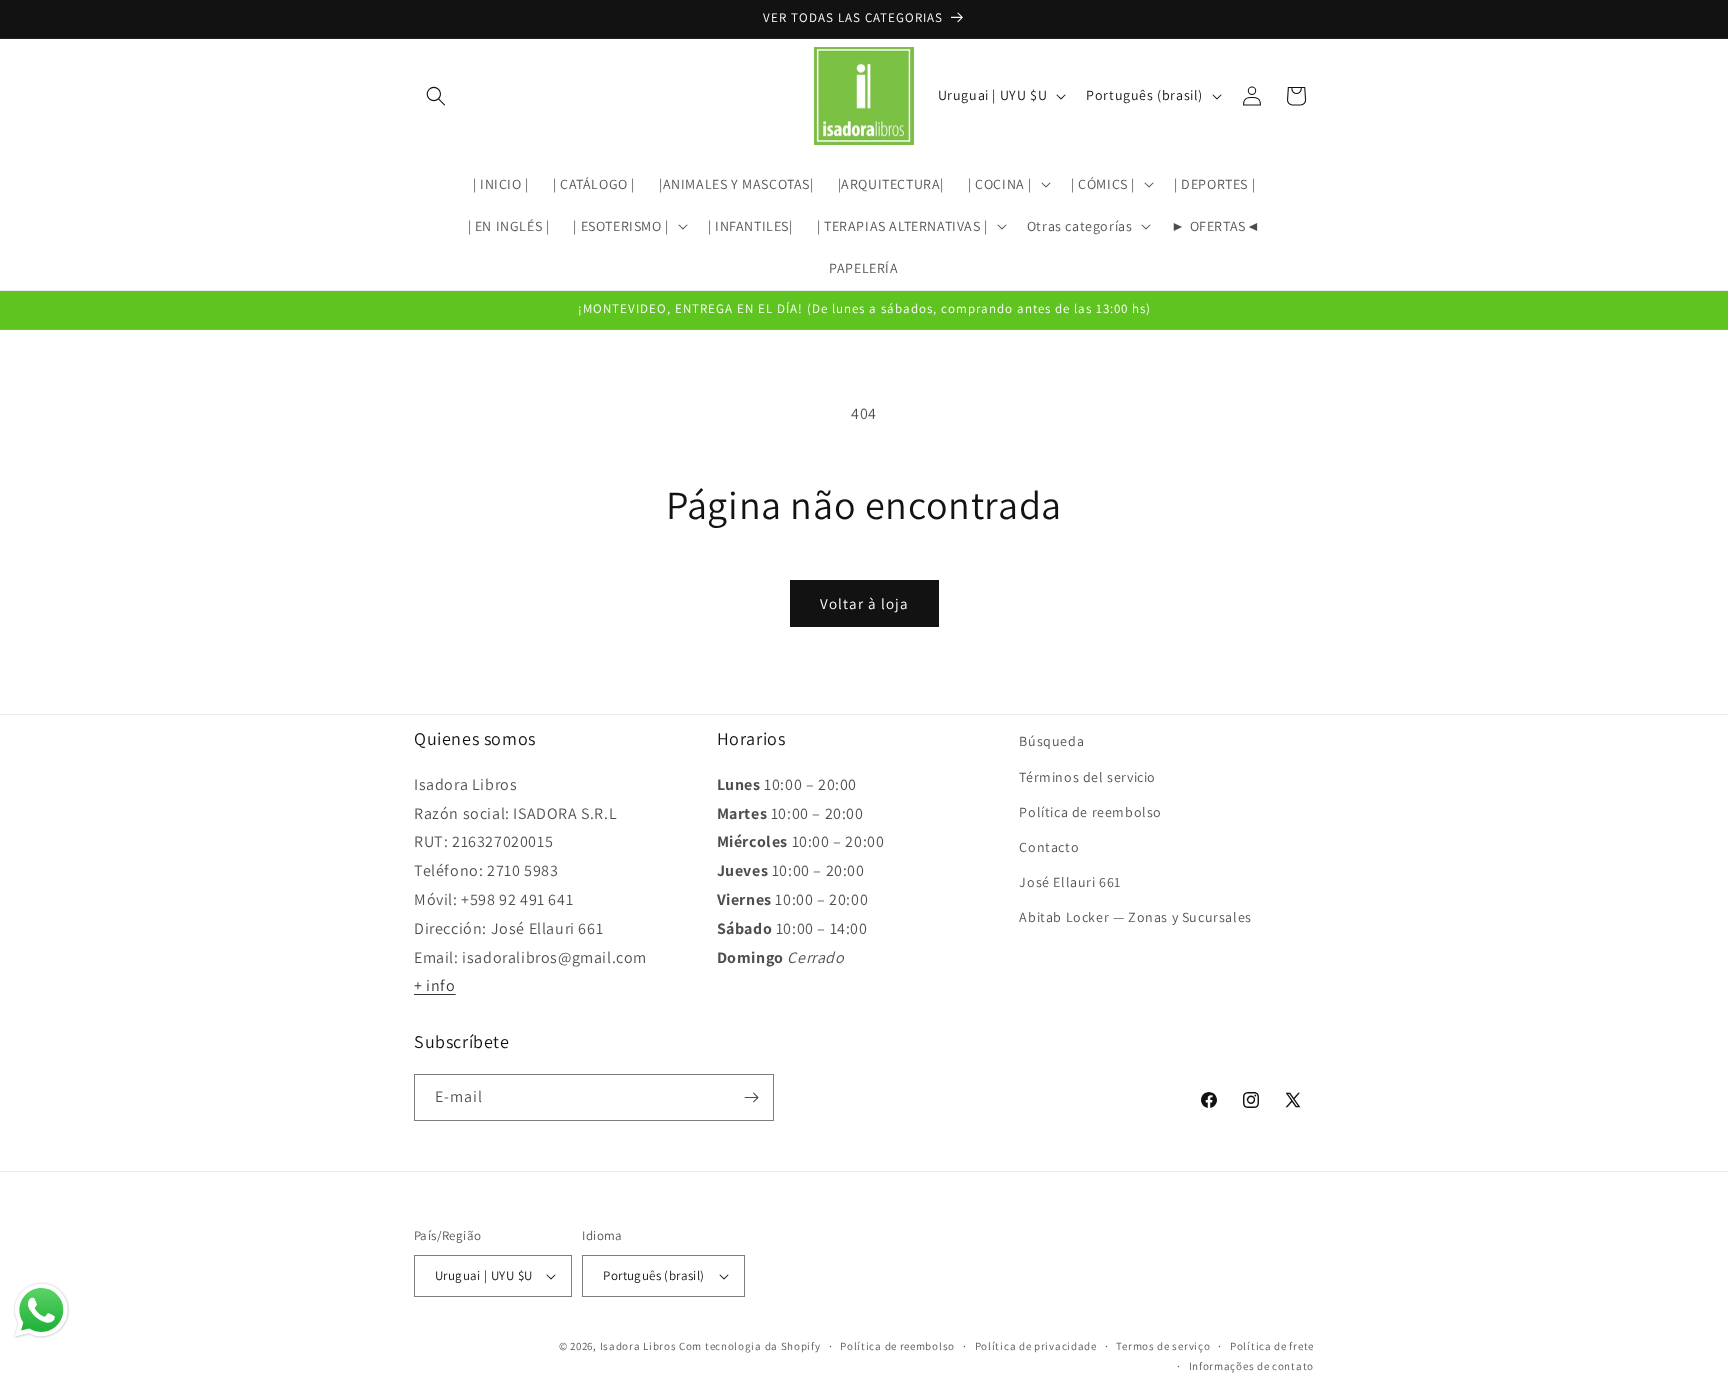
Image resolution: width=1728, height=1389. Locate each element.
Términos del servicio (1087, 776)
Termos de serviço (1163, 1346)
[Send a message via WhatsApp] (41, 1310)
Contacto (1049, 846)
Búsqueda (1051, 741)
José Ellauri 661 (1070, 881)
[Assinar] (751, 1097)
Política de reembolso (1090, 811)
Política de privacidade (1036, 1346)
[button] (436, 96)
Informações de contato (1251, 1366)
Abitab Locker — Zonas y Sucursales (1135, 917)
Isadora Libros (638, 1346)
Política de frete (1272, 1346)
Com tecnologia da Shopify (750, 1346)
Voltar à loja (864, 603)
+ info (435, 985)
